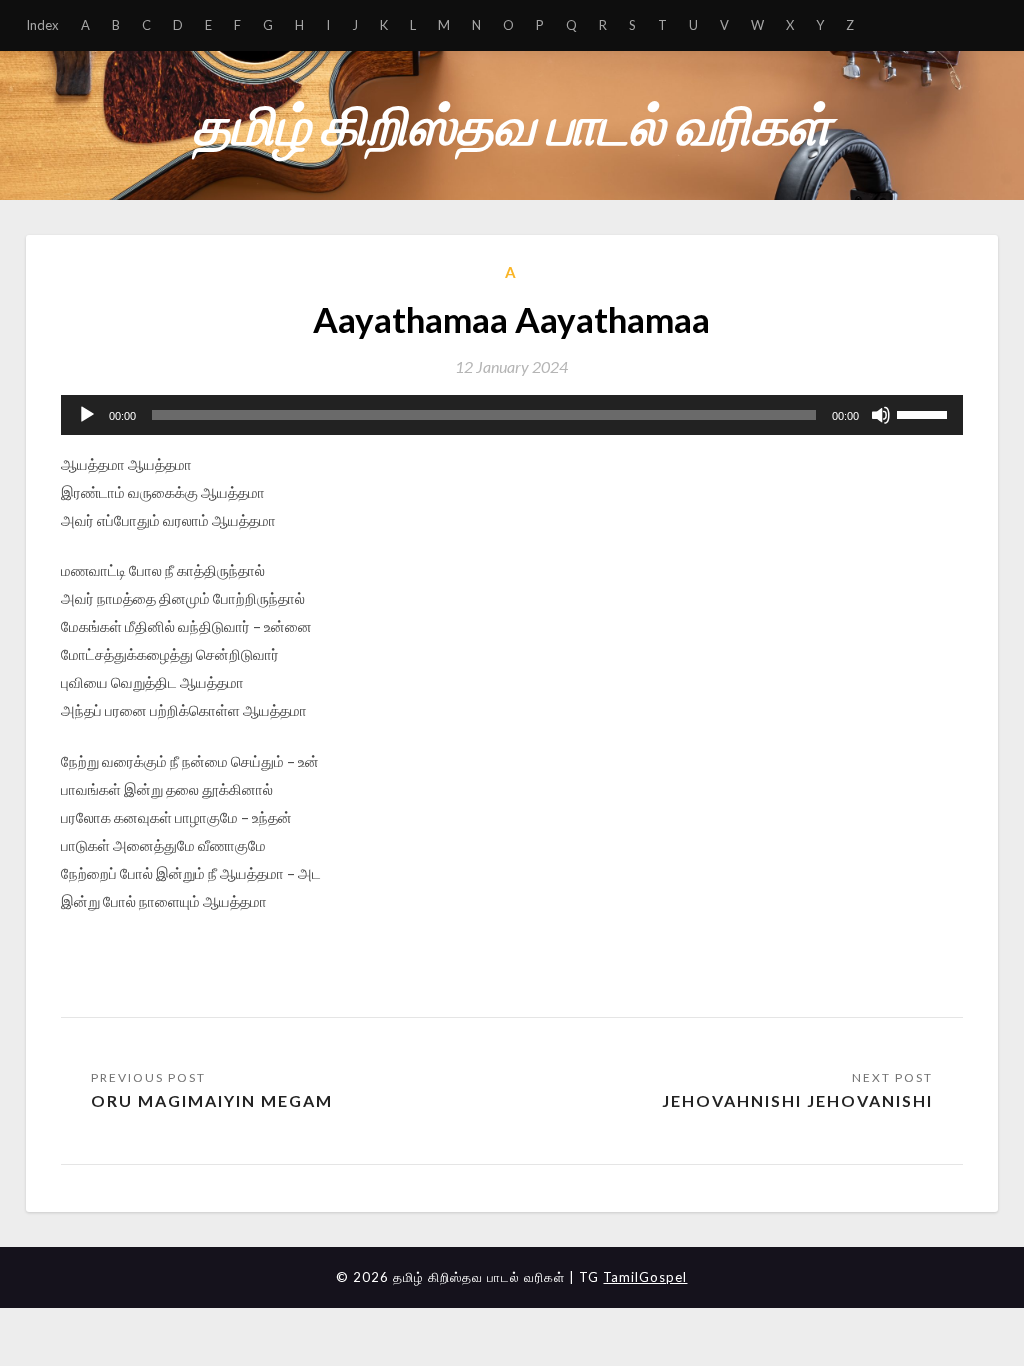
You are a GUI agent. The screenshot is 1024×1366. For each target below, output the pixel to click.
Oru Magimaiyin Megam (212, 1100)
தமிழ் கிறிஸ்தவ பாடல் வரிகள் (512, 124)
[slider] (925, 413)
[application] (512, 415)
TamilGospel (645, 1277)
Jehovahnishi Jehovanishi (797, 1100)
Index (42, 25)
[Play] (87, 415)
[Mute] (881, 415)
